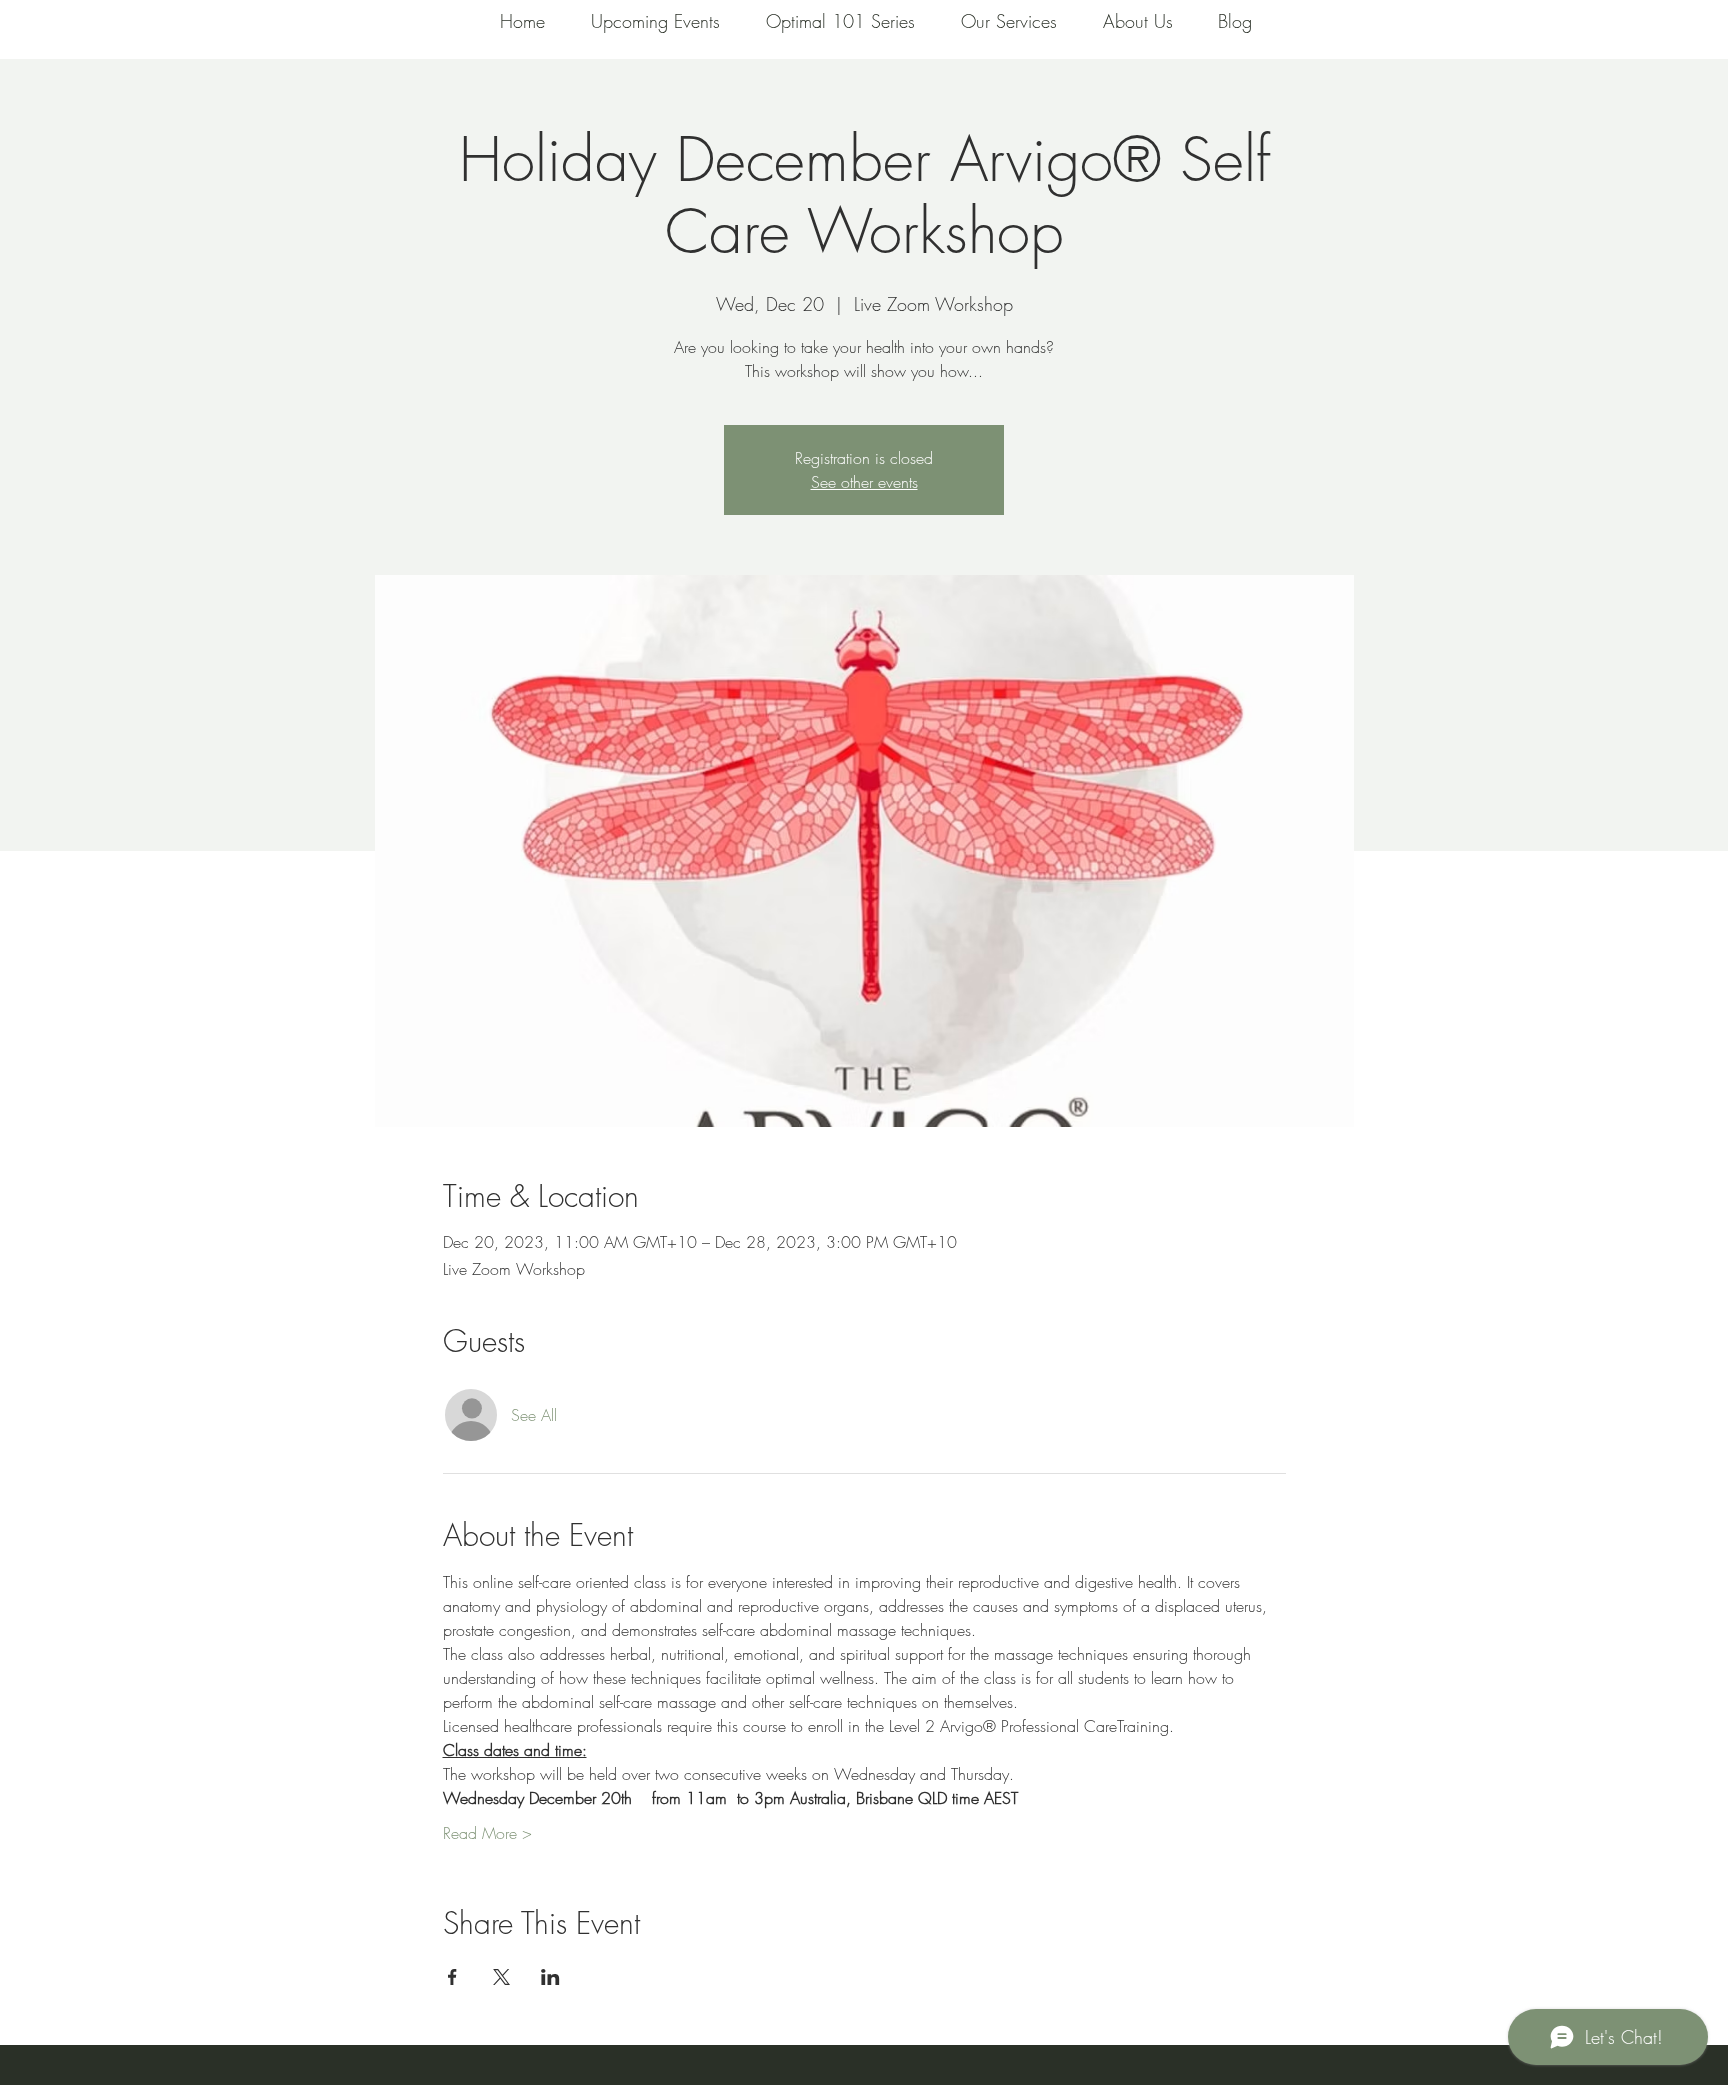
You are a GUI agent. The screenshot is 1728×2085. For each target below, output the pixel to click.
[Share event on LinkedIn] (550, 1977)
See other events (864, 482)
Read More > (487, 1833)
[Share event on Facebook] (452, 1977)
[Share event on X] (501, 1977)
